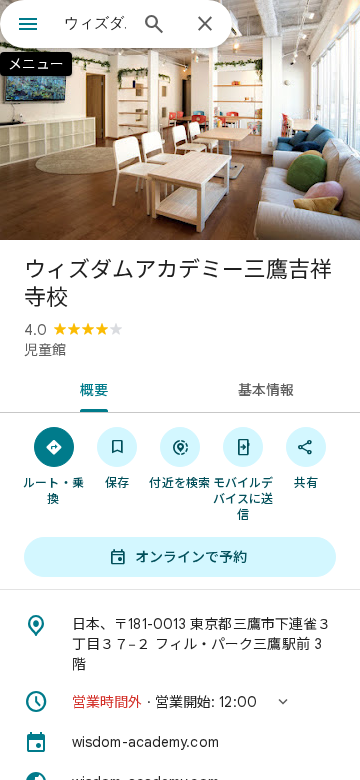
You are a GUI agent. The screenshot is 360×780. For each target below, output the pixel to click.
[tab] (90, 388)
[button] (180, 702)
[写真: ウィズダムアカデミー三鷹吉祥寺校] (180, 120)
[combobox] (95, 23)
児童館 (45, 350)
